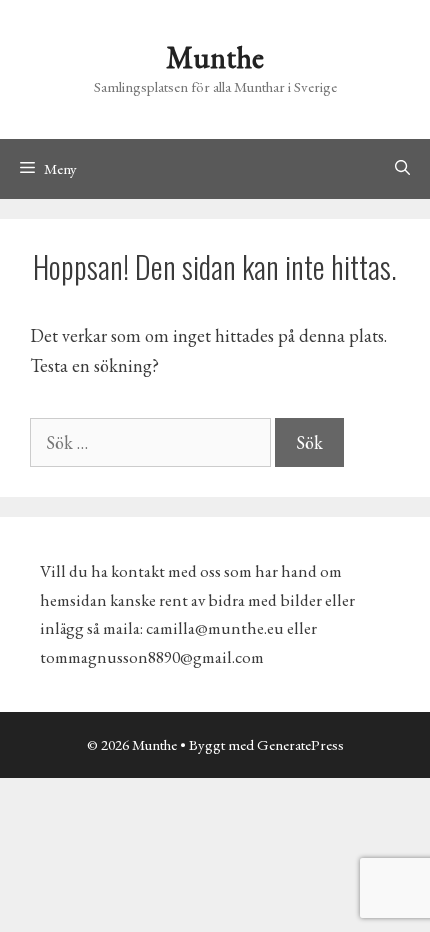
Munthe (215, 57)
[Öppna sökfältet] (402, 169)
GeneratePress (300, 744)
